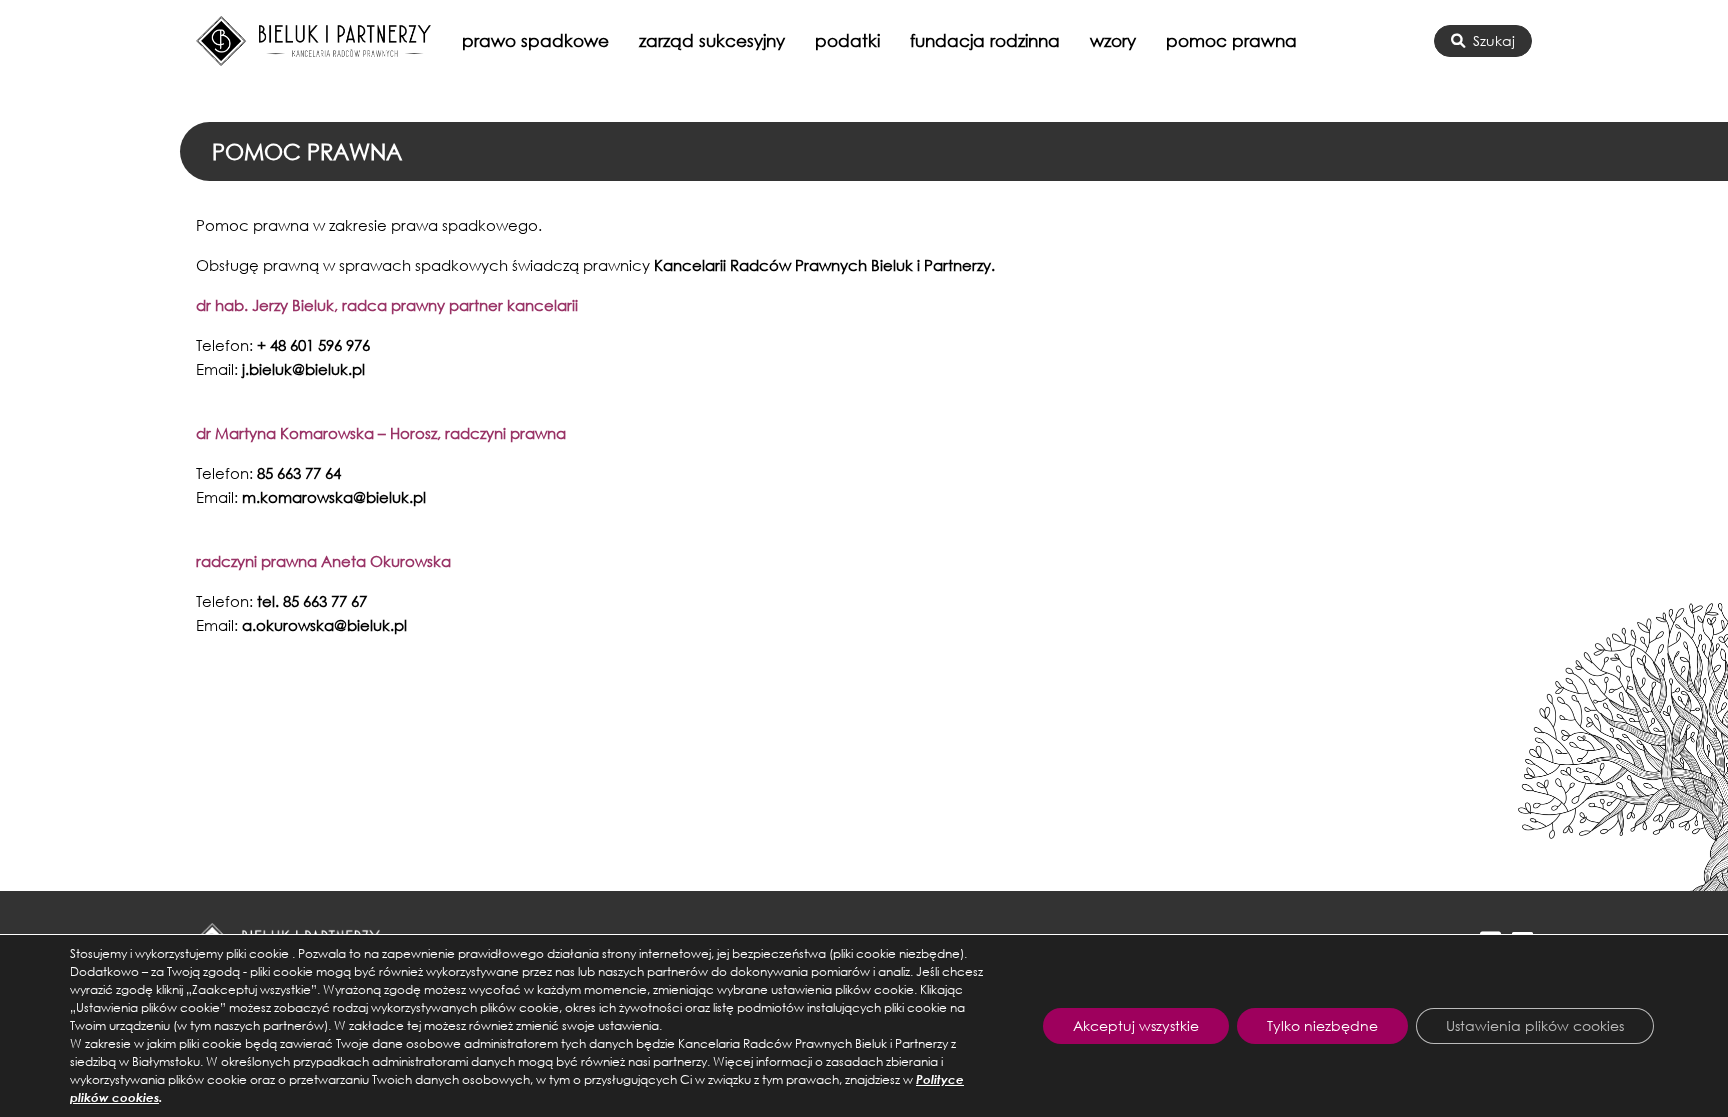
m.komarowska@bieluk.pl (334, 497)
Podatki (847, 40)
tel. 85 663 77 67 (312, 601)
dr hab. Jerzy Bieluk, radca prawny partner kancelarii (387, 305)
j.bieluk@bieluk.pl (303, 369)
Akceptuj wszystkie (1136, 1025)
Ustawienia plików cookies (1535, 1025)
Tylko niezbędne (1322, 1025)
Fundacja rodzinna (985, 40)
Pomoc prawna (1231, 40)
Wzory (1113, 40)
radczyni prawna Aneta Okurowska (323, 561)
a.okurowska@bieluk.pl (324, 625)
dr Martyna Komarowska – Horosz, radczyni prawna (381, 433)
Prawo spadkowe (535, 40)
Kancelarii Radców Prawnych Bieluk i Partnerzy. (824, 265)
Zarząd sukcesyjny (712, 40)
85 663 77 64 (299, 473)
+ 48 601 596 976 (313, 345)
